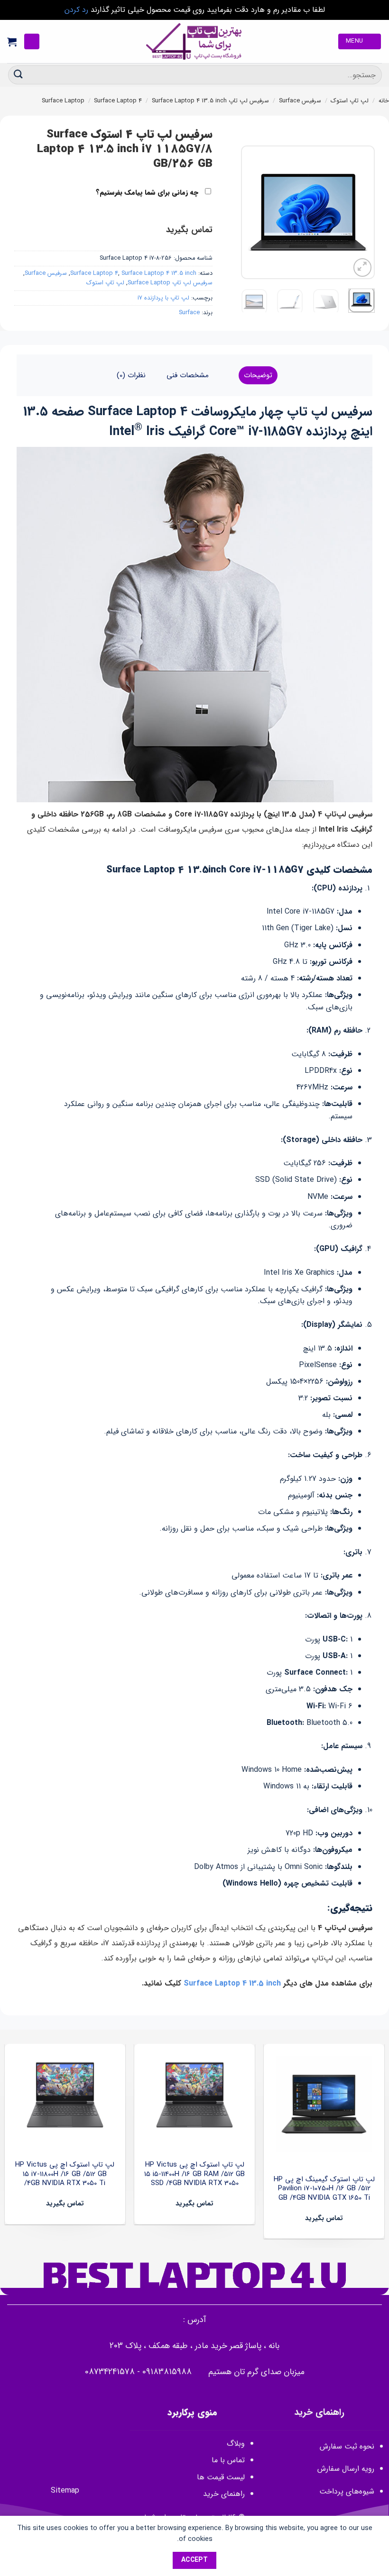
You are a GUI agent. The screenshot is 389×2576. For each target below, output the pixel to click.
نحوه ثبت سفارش (347, 2446)
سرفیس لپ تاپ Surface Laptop (170, 283)
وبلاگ (236, 2444)
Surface (189, 313)
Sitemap (65, 2490)
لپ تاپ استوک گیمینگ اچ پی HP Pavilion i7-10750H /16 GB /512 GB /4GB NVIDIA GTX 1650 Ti (324, 2189)
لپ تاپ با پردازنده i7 (163, 298)
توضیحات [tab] (258, 375)
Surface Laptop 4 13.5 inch (189, 101)
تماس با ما (228, 2460)
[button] (360, 41)
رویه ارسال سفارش (346, 2469)
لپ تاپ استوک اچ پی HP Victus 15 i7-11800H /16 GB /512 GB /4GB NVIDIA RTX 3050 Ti (65, 2174)
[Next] (249, 212)
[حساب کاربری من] (32, 41)
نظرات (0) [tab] (131, 375)
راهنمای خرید (223, 2494)
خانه (384, 101)
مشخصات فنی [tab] (188, 375)
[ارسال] (19, 75)
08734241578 (110, 2372)
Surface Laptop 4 (118, 101)
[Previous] (360, 212)
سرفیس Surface (300, 101)
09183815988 (167, 2372)
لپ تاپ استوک (350, 101)
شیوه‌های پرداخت (347, 2491)
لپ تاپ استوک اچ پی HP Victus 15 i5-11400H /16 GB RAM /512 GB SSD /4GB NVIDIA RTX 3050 (194, 2174)
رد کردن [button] (76, 10)
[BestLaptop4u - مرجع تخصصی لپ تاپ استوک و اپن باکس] (194, 41)
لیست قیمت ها (221, 2477)
